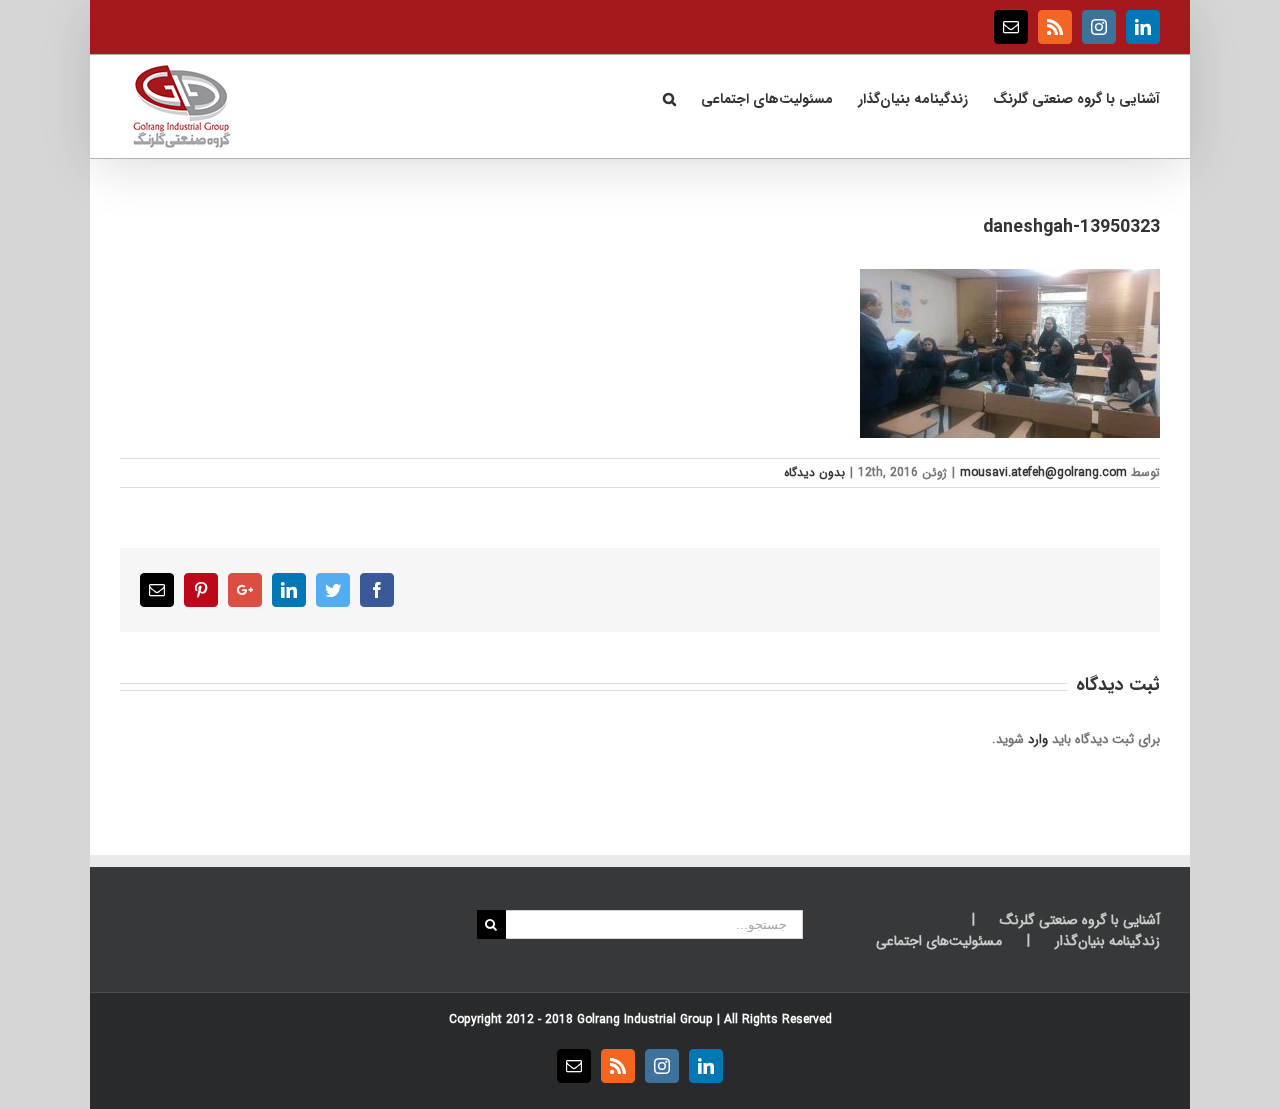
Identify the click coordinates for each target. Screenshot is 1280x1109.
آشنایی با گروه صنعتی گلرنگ (1080, 920)
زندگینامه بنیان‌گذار (1107, 941)
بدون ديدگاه (814, 472)
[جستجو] (669, 97)
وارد (1038, 739)
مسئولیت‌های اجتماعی (939, 941)
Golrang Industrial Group (645, 1019)
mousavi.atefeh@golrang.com (1043, 472)
